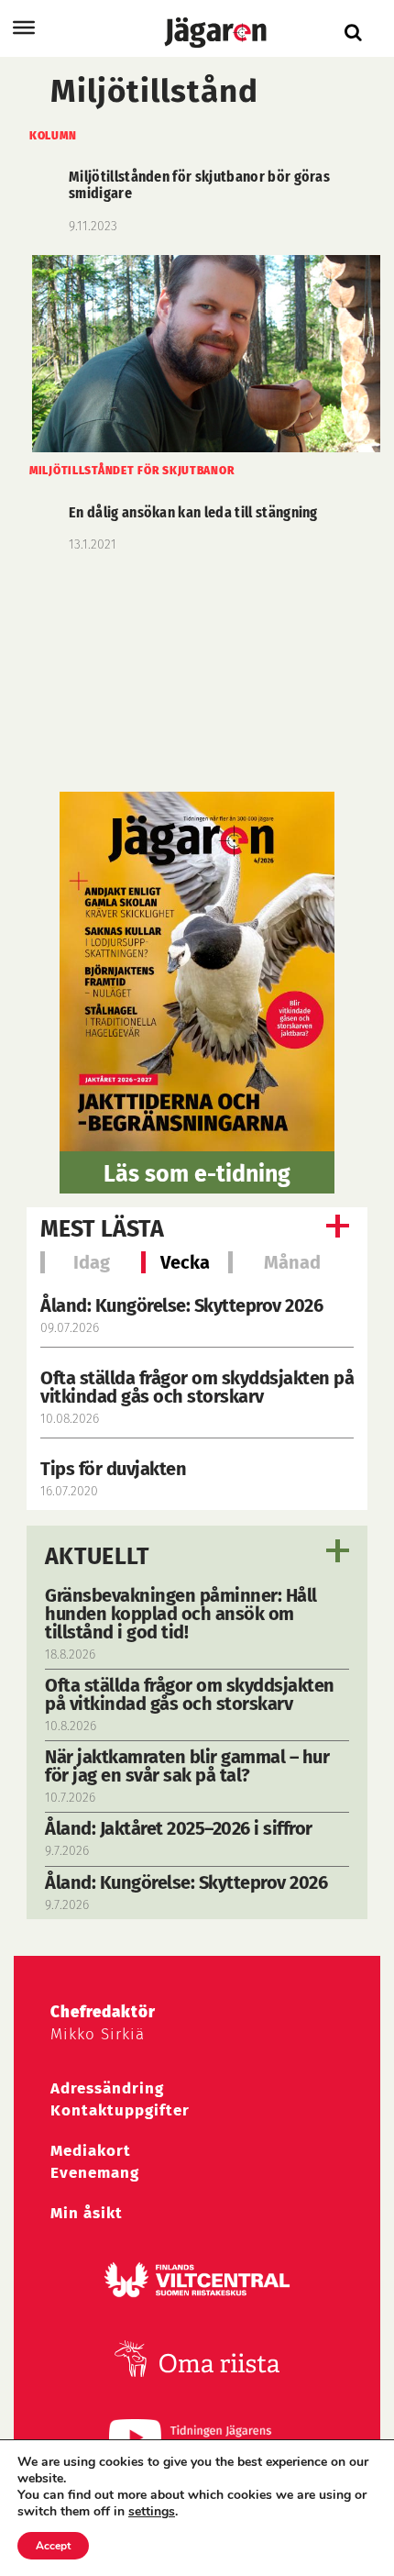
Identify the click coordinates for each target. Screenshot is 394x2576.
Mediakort (91, 2151)
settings (152, 2512)
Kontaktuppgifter (120, 2110)
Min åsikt (87, 2213)
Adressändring (107, 2088)
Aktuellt (98, 1557)
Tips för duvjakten (113, 1469)
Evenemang (95, 2173)
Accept (53, 2546)
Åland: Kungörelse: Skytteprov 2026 (181, 1305)
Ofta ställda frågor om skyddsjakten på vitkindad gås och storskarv (197, 1387)
